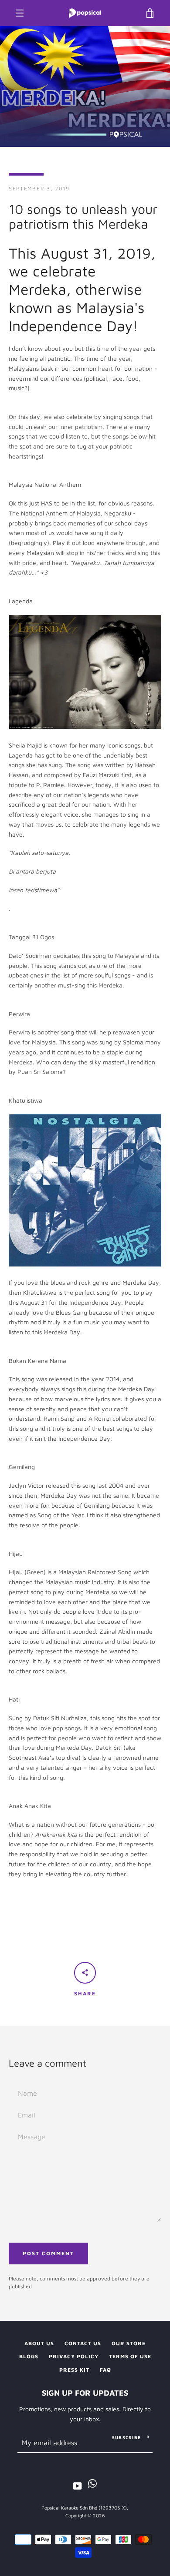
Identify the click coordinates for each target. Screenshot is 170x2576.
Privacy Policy (74, 2356)
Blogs (29, 2356)
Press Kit (74, 2370)
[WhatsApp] (92, 2485)
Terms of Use (130, 2356)
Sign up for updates (85, 2393)
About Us (39, 2343)
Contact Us (83, 2343)
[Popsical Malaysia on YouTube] (78, 2485)
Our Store (129, 2343)
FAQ (105, 2370)
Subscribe (126, 2437)
